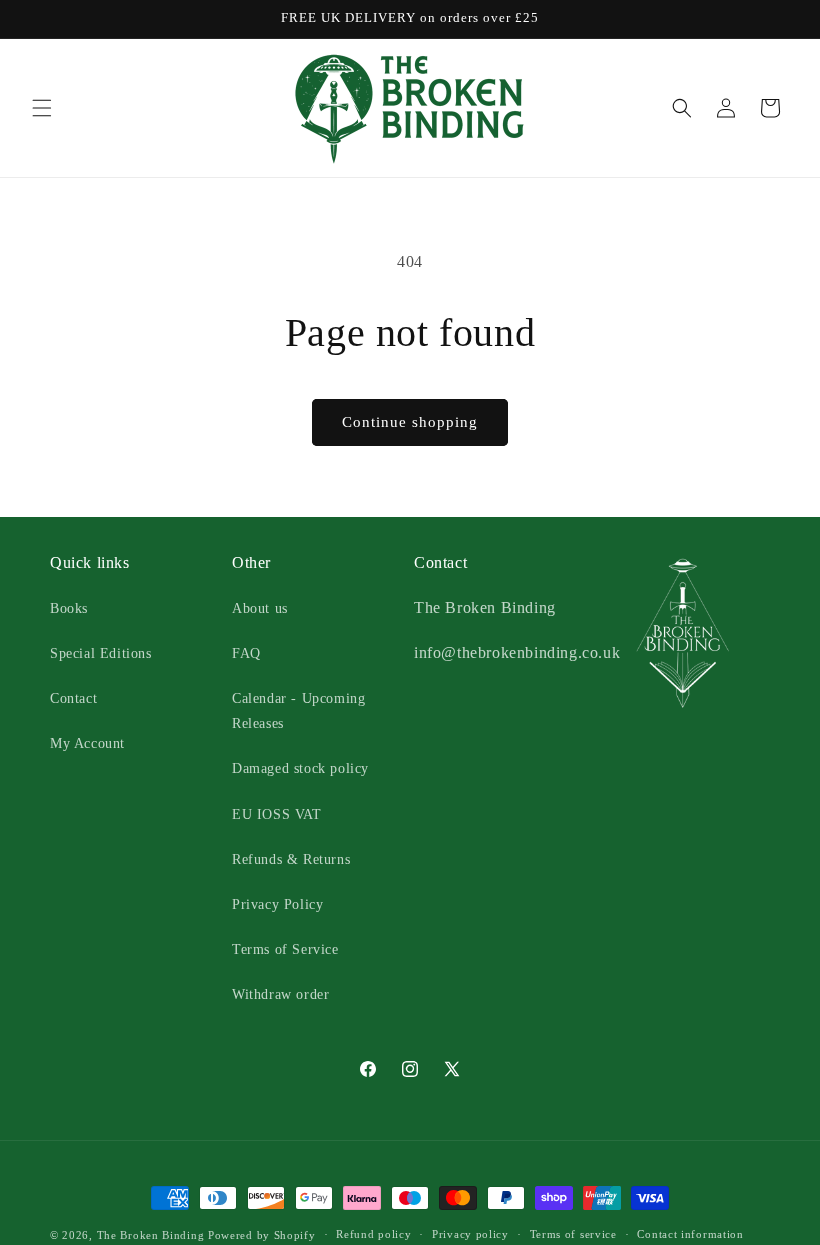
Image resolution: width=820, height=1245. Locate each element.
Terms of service (573, 1234)
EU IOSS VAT (277, 814)
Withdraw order (280, 994)
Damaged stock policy (300, 768)
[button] (42, 108)
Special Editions (101, 653)
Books (69, 608)
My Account (87, 743)
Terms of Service (285, 949)
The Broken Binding (151, 1235)
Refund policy (373, 1234)
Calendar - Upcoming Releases (298, 711)
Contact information (690, 1234)
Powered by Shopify (262, 1235)
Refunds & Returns (291, 859)
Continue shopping (410, 422)
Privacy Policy (277, 904)
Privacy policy (470, 1234)
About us (260, 608)
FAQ (246, 653)
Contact (73, 698)
